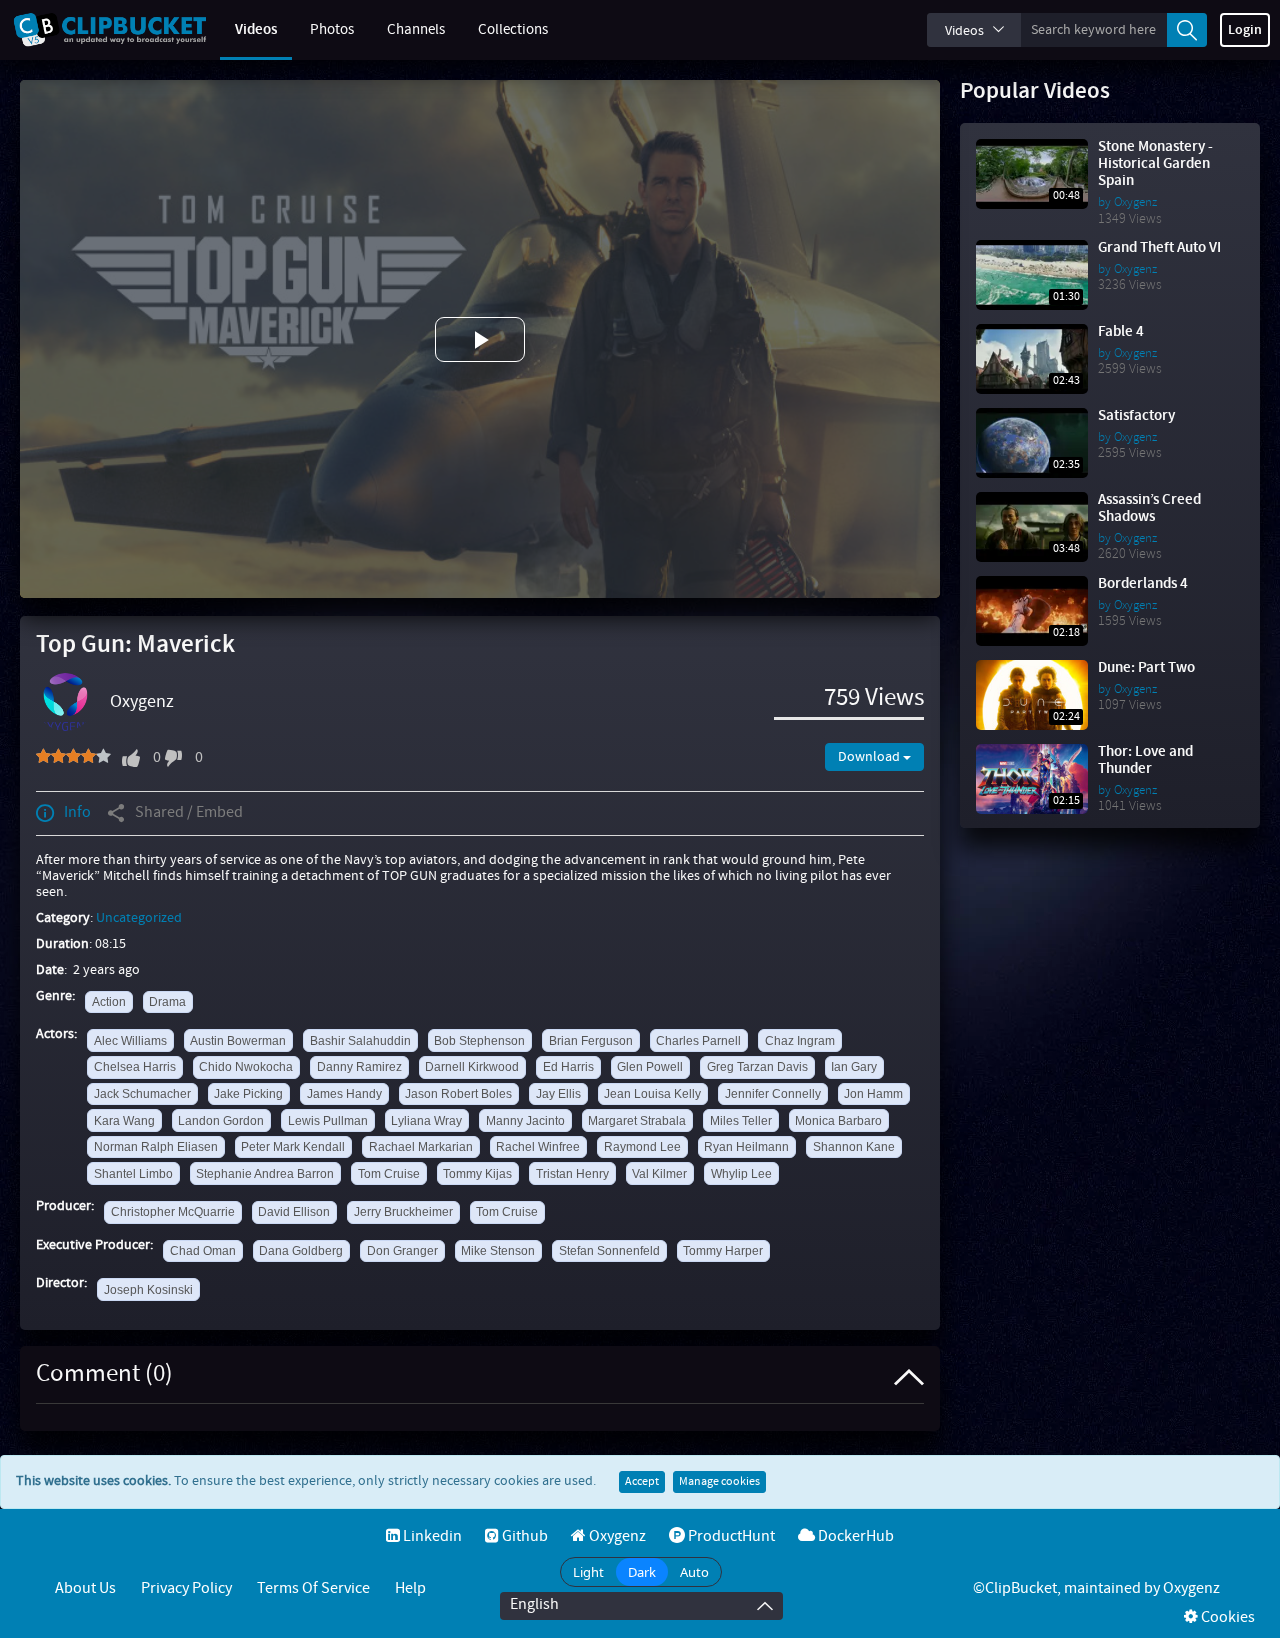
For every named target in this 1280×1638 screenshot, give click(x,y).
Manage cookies (719, 1482)
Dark (642, 1572)
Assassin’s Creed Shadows (1149, 508)
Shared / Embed (189, 812)
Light (588, 1572)
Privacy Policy (186, 1588)
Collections (513, 30)
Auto (694, 1572)
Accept (642, 1482)
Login (1245, 30)
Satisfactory (1136, 416)
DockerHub (854, 1536)
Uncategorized (139, 918)
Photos (332, 30)
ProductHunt (730, 1536)
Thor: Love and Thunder (1145, 760)
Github (523, 1536)
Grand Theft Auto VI (1159, 248)
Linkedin (431, 1536)
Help (410, 1588)
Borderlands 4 (1143, 584)
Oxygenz (142, 702)
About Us (85, 1588)
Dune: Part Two (1146, 668)
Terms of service (313, 1588)
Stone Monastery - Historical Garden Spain (1155, 164)
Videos (256, 30)
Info (77, 812)
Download (870, 757)
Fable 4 (1121, 332)
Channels (416, 30)
